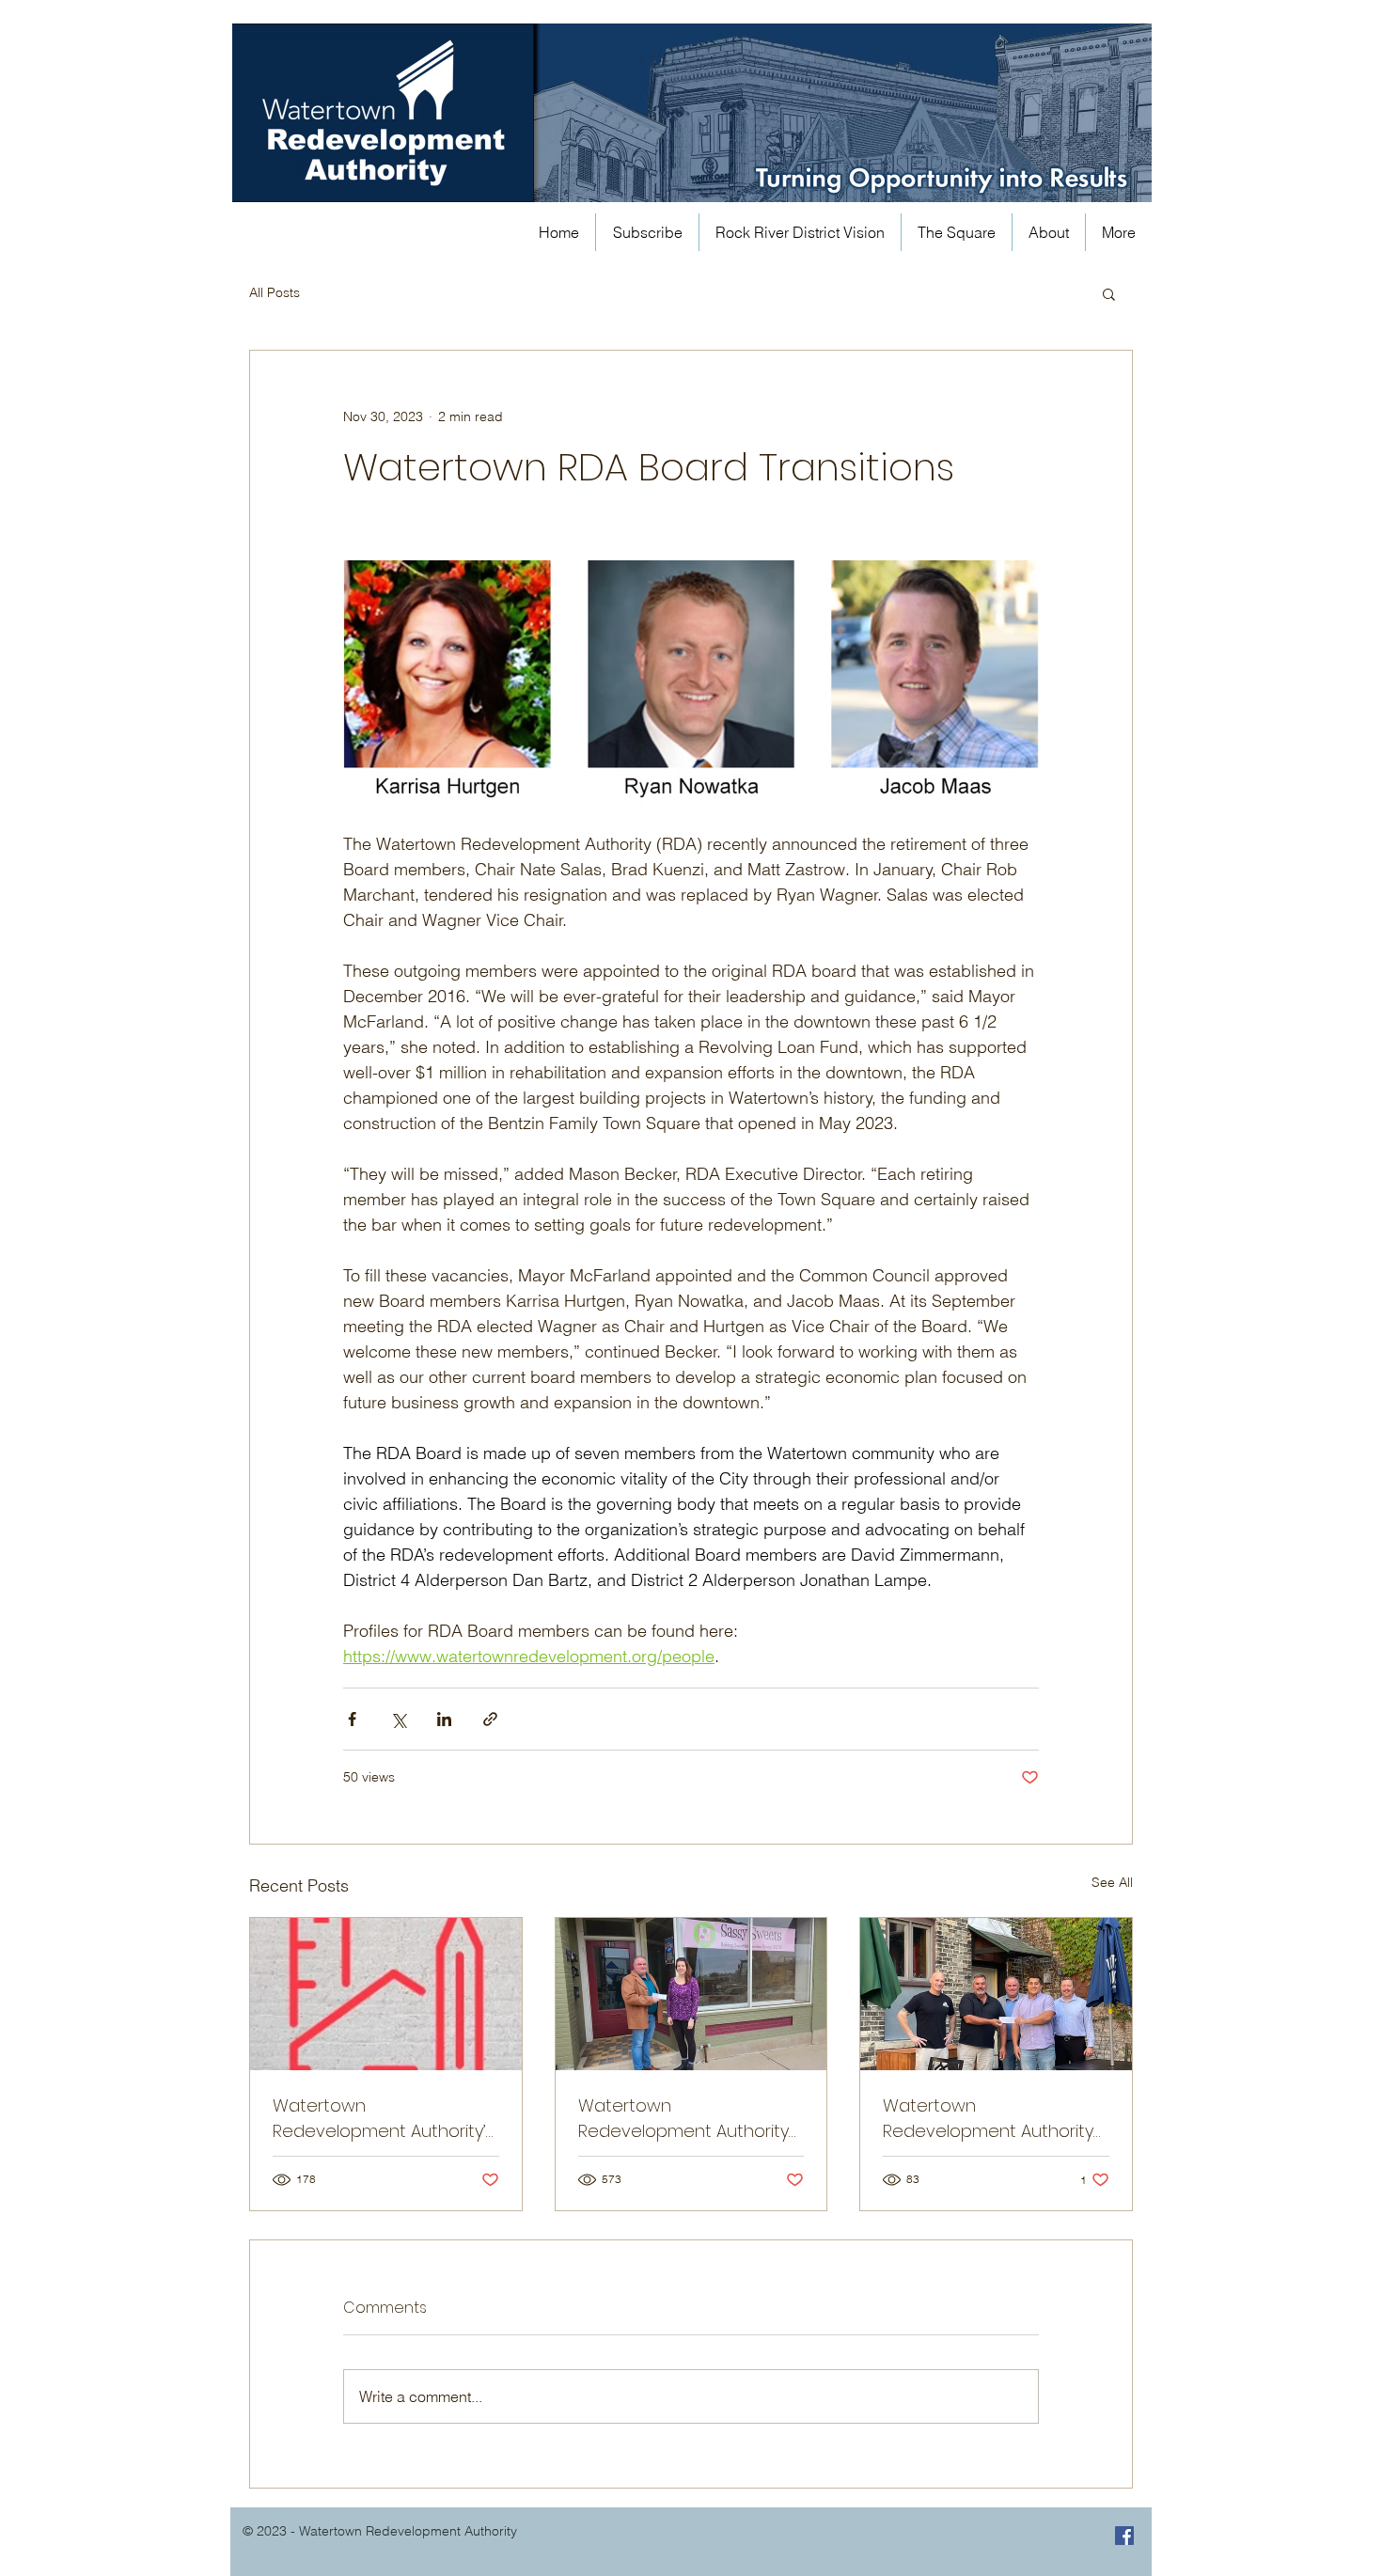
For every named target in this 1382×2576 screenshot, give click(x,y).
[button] (1109, 293)
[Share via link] (490, 1719)
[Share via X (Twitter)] (398, 1719)
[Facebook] (1124, 2536)
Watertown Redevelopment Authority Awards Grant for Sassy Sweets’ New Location (683, 2119)
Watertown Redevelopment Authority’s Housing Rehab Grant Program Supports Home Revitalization (384, 2119)
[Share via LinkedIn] (444, 1719)
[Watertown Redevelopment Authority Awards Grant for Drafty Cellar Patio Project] (996, 1994)
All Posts (275, 292)
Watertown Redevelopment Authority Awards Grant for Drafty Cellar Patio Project (988, 2119)
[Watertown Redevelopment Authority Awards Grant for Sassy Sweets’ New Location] (691, 1994)
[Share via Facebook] (352, 1719)
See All (1112, 1882)
